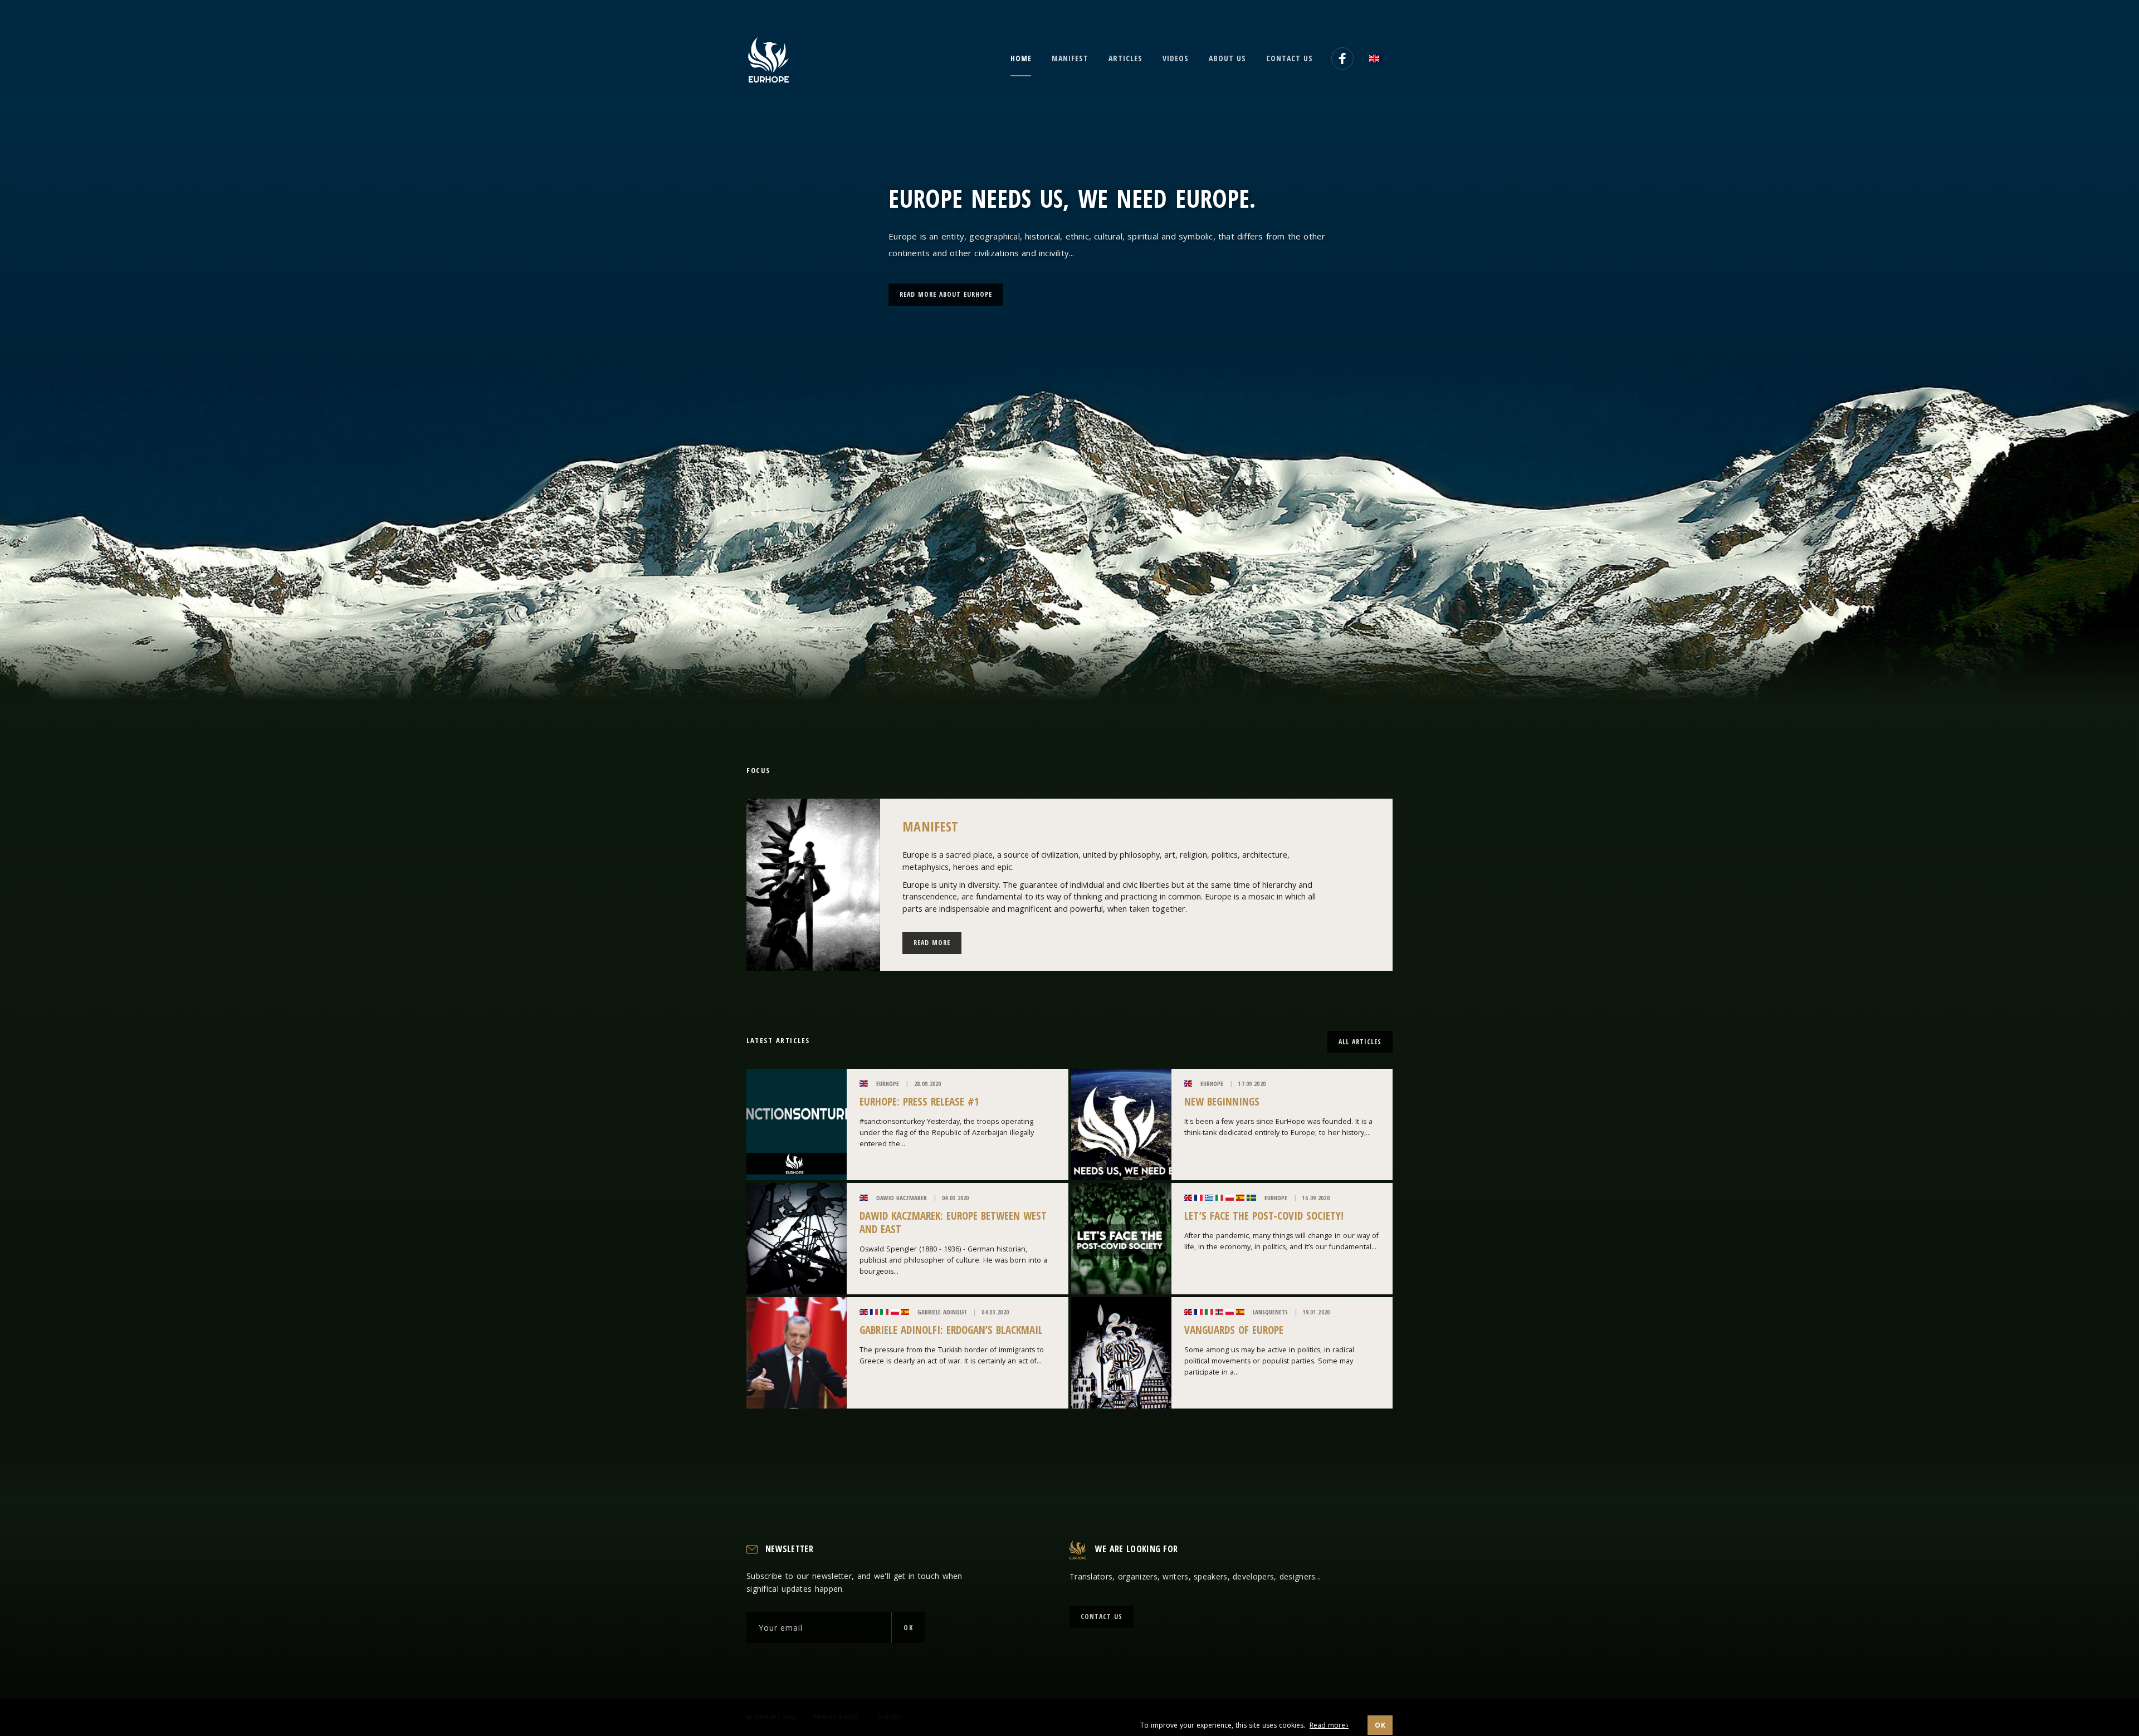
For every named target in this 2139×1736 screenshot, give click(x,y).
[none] (1378, 58)
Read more (932, 943)
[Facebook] (1342, 58)
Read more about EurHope (946, 294)
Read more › (1329, 1725)
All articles (1360, 1042)
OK (908, 1628)
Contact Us (1102, 1617)
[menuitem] (1378, 58)
